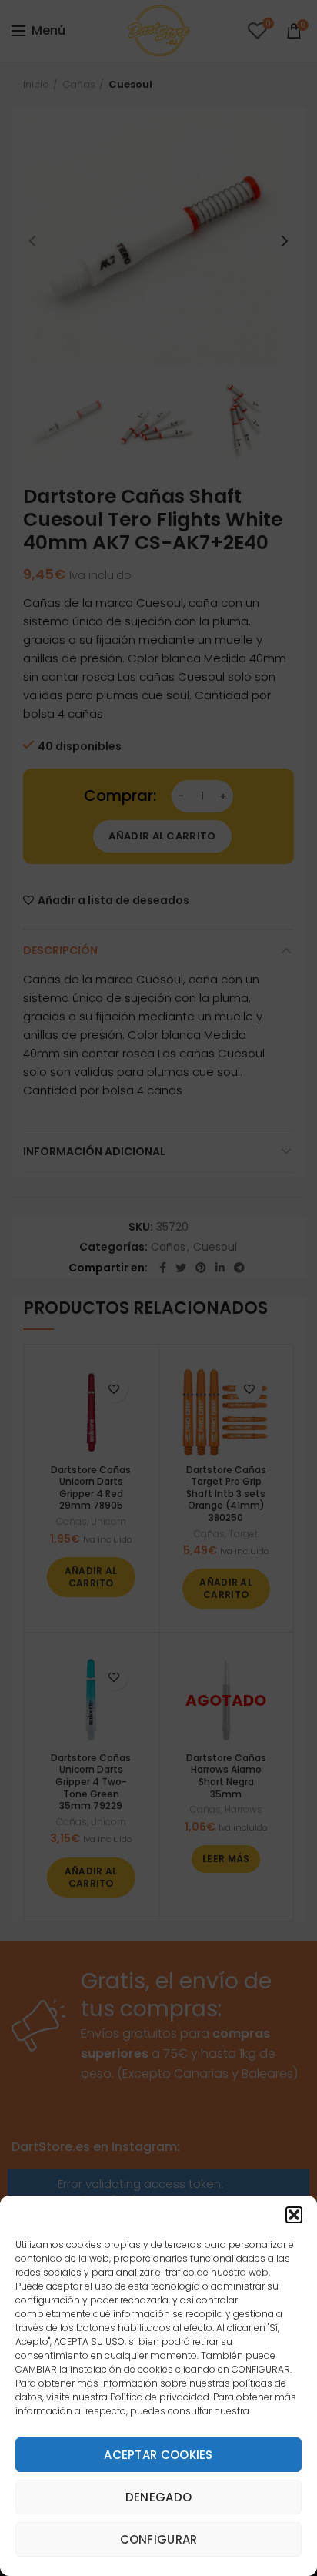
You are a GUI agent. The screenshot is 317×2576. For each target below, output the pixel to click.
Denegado (158, 2497)
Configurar (159, 2539)
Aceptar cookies (158, 2455)
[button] (294, 2215)
